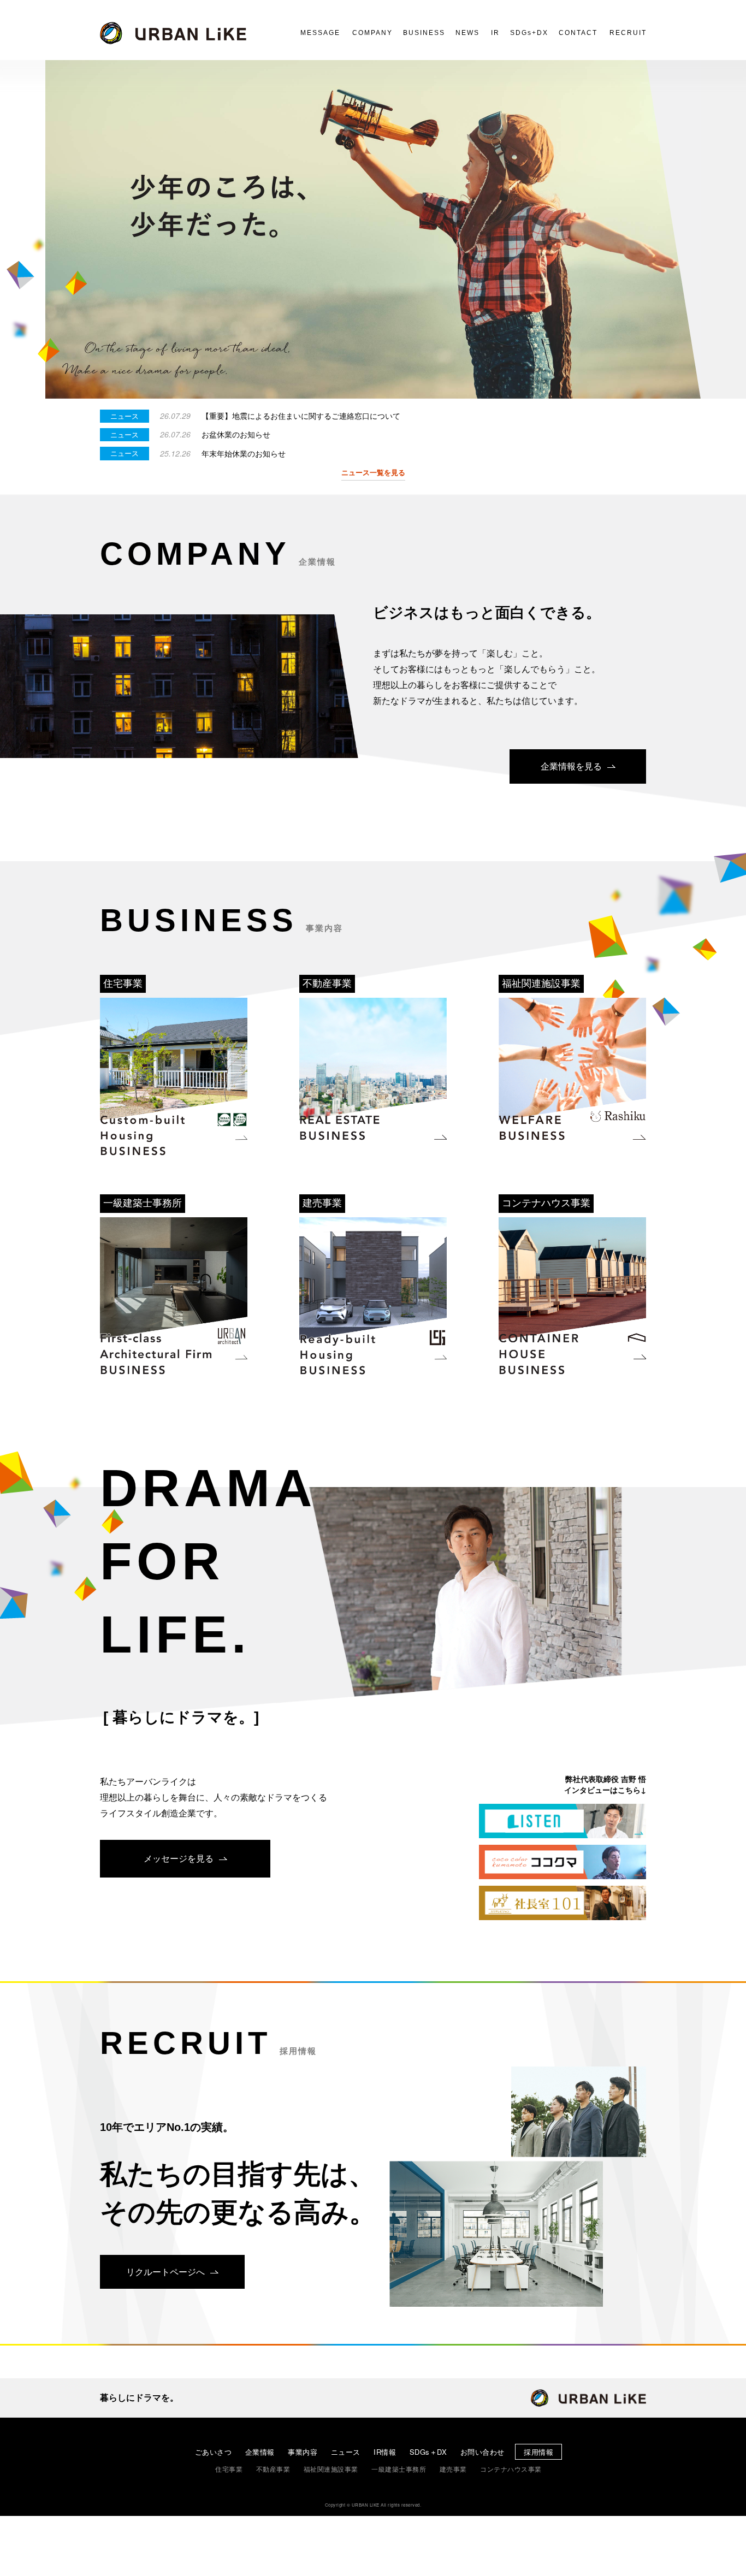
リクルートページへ (165, 2272)
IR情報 (385, 2452)
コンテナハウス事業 (511, 2469)
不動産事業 (273, 2469)
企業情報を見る (571, 766)
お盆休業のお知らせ (236, 434)
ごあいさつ (214, 2452)
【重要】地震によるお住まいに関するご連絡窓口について (301, 416)
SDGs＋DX (428, 2452)
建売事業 (453, 2469)
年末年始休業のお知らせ (244, 454)
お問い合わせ (482, 2452)
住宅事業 (229, 2469)
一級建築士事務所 (399, 2469)
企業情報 (260, 2452)
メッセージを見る (179, 1858)
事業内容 (303, 2452)
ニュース (346, 2452)
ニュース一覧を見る (373, 472)
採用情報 (538, 2452)
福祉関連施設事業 (331, 2469)
